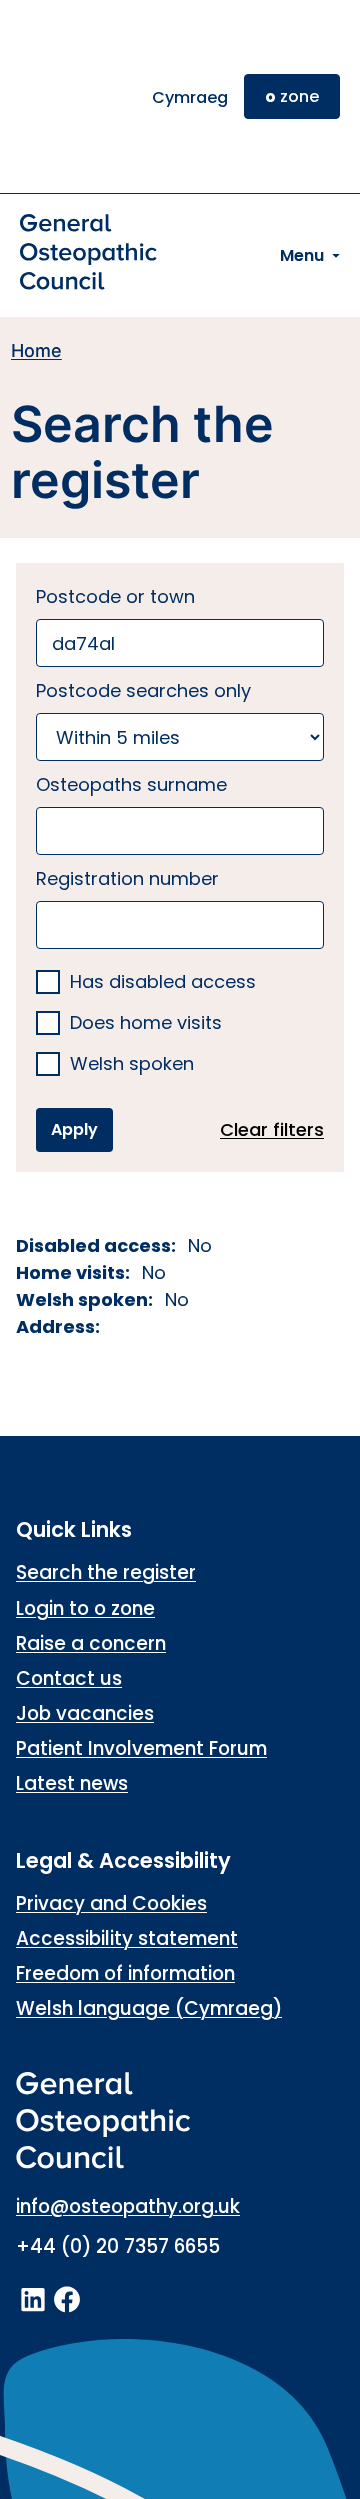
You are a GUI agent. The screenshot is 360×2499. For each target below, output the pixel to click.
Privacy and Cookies (111, 1903)
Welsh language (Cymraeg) (149, 2008)
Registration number (127, 878)
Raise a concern (91, 1643)
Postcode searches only (143, 690)
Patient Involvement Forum (141, 1748)
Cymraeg (190, 97)
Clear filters (272, 1129)
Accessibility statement (127, 1938)
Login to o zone (85, 1608)
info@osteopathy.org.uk (128, 2206)
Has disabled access (163, 982)
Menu (302, 255)
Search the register (106, 1572)
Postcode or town (115, 596)
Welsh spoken (132, 1064)
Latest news (72, 1783)
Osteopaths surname (131, 784)
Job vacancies (85, 1713)
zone (292, 96)
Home (36, 350)
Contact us (69, 1678)
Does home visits (146, 1023)
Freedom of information (125, 1973)
